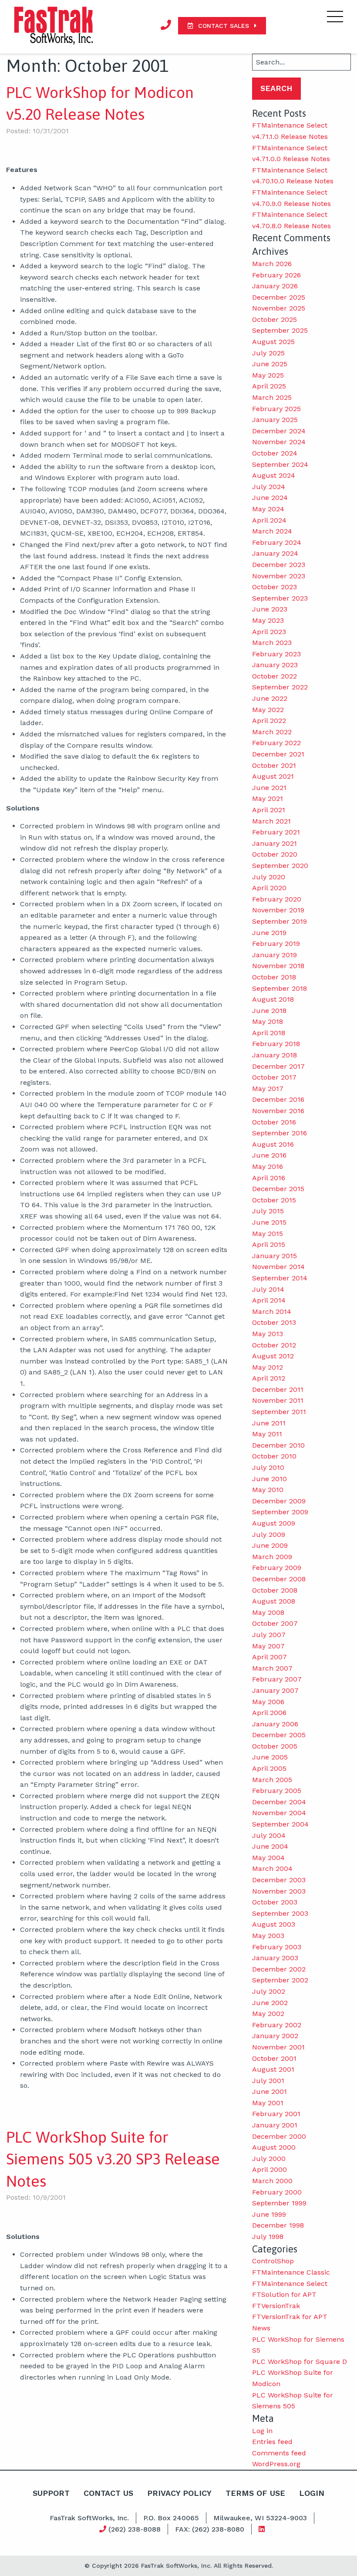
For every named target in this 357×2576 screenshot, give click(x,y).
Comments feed (279, 2453)
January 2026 (275, 286)
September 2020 (280, 866)
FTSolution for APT (284, 2294)
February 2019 (276, 944)
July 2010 (268, 1467)
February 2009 (277, 1568)
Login (312, 2493)
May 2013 (268, 1334)
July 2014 (268, 1289)
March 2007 (272, 1668)
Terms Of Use (255, 2493)
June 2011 (269, 1423)
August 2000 (274, 2147)
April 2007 (269, 1657)
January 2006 (275, 1724)
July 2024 (269, 487)
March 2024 (272, 531)
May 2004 (268, 1858)
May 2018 (268, 1021)
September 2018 (280, 988)
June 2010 (269, 1479)
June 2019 (269, 933)
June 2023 (270, 609)
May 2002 (268, 2014)
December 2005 (279, 1735)
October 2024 (275, 453)
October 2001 (274, 2058)
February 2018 (276, 1044)
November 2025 (279, 308)
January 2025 (275, 420)
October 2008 (275, 1590)
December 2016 (278, 1099)
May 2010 (268, 1490)
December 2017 (278, 1066)
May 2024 (268, 509)
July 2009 (269, 1534)
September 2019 (280, 921)
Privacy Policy (179, 2493)
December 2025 (279, 297)
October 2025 (274, 319)
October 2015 (274, 1200)
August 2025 (273, 342)
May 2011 (267, 1434)
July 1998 (268, 2237)
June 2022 (270, 698)
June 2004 (270, 1846)
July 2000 (269, 2159)
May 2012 (268, 1367)
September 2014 (280, 1278)
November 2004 (279, 1813)
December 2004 (279, 1802)
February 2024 (277, 542)
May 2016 (268, 1166)
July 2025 (268, 353)
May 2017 (268, 1089)
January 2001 (275, 2125)
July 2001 (268, 2081)
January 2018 (274, 1055)
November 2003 (279, 1891)
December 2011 (278, 1389)
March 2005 (272, 1780)
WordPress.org (276, 2464)
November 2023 (279, 576)
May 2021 (268, 798)
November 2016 (278, 1111)
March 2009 (272, 1557)
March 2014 (272, 1312)
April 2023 (269, 632)
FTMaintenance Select (290, 2284)
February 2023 (276, 654)
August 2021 (273, 776)
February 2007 (277, 1679)
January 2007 (275, 1690)
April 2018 (269, 1033)
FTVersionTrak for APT (290, 2317)
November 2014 (278, 1267)
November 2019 (278, 910)
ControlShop (273, 2261)
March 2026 (272, 264)
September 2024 (280, 464)
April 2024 (269, 520)
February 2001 (276, 2114)
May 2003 (268, 1936)
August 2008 (274, 1601)
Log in (262, 2431)
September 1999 (279, 2203)
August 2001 (273, 2069)
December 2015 (278, 1189)
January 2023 (275, 665)
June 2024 (270, 498)
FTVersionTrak (276, 2306)
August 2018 (273, 999)
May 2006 (268, 1702)
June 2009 (270, 1545)
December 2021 (278, 754)
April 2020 (269, 888)
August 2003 (274, 1924)
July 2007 (269, 1635)
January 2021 (274, 843)
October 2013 (274, 1322)
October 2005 (275, 1746)
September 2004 (280, 1824)
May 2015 (268, 1234)
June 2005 (270, 1757)
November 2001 (278, 2047)
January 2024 (275, 553)
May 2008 (268, 1612)
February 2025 (276, 409)
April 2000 (269, 2169)
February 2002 (277, 2025)
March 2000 (272, 2181)
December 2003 (279, 1880)
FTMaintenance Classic (291, 2272)
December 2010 (278, 1445)
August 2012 (273, 1356)
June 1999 (269, 2214)
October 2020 (275, 854)
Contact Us (108, 2493)
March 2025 (272, 397)
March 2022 (272, 732)
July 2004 (269, 1835)
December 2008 (279, 1579)
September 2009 (280, 1512)
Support (51, 2493)
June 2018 (269, 1011)
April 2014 (269, 1300)
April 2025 (269, 386)
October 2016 (274, 1122)
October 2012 (274, 1345)
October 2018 (274, 977)
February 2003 (277, 1947)
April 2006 (269, 1713)
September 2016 (280, 1133)
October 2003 (275, 1902)
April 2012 (269, 1378)
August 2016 (273, 1144)
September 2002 (280, 1980)
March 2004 (272, 1869)
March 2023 (272, 643)
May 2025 (268, 375)
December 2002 (279, 1969)
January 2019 (274, 955)
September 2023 (280, 598)
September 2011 (279, 1412)
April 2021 (269, 810)
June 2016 (269, 1155)
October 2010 (274, 1456)
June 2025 (270, 364)
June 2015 (269, 1222)
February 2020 (277, 899)
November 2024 (279, 442)
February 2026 (276, 275)
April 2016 (269, 1178)
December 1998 (278, 2225)
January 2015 (274, 1256)
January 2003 (275, 1958)
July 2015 (268, 1211)
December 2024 (279, 431)
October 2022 (274, 676)
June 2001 (269, 2092)
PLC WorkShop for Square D (300, 2362)
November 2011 (278, 1400)
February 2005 (277, 1791)
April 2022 (269, 721)
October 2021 (274, 765)
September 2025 (280, 330)
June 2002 (270, 2003)
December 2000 (279, 2136)
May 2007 (268, 1646)
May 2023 (268, 620)
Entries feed (272, 2442)
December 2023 (279, 565)
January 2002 (275, 2036)
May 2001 (268, 2103)
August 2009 (274, 1523)
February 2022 (276, 743)
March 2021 (271, 821)
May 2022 (268, 710)
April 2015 (269, 1244)
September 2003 (280, 1913)
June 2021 (269, 788)
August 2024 (274, 475)
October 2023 (274, 587)
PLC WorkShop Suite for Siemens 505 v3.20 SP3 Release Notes (113, 2159)
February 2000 (277, 2192)
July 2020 (269, 877)
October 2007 (275, 1623)
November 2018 (278, 966)
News (261, 2328)
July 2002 (269, 1991)
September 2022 (280, 687)
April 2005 (269, 1768)
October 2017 (274, 1077)
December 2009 (279, 1501)
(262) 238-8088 (133, 2529)
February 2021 (276, 832)
